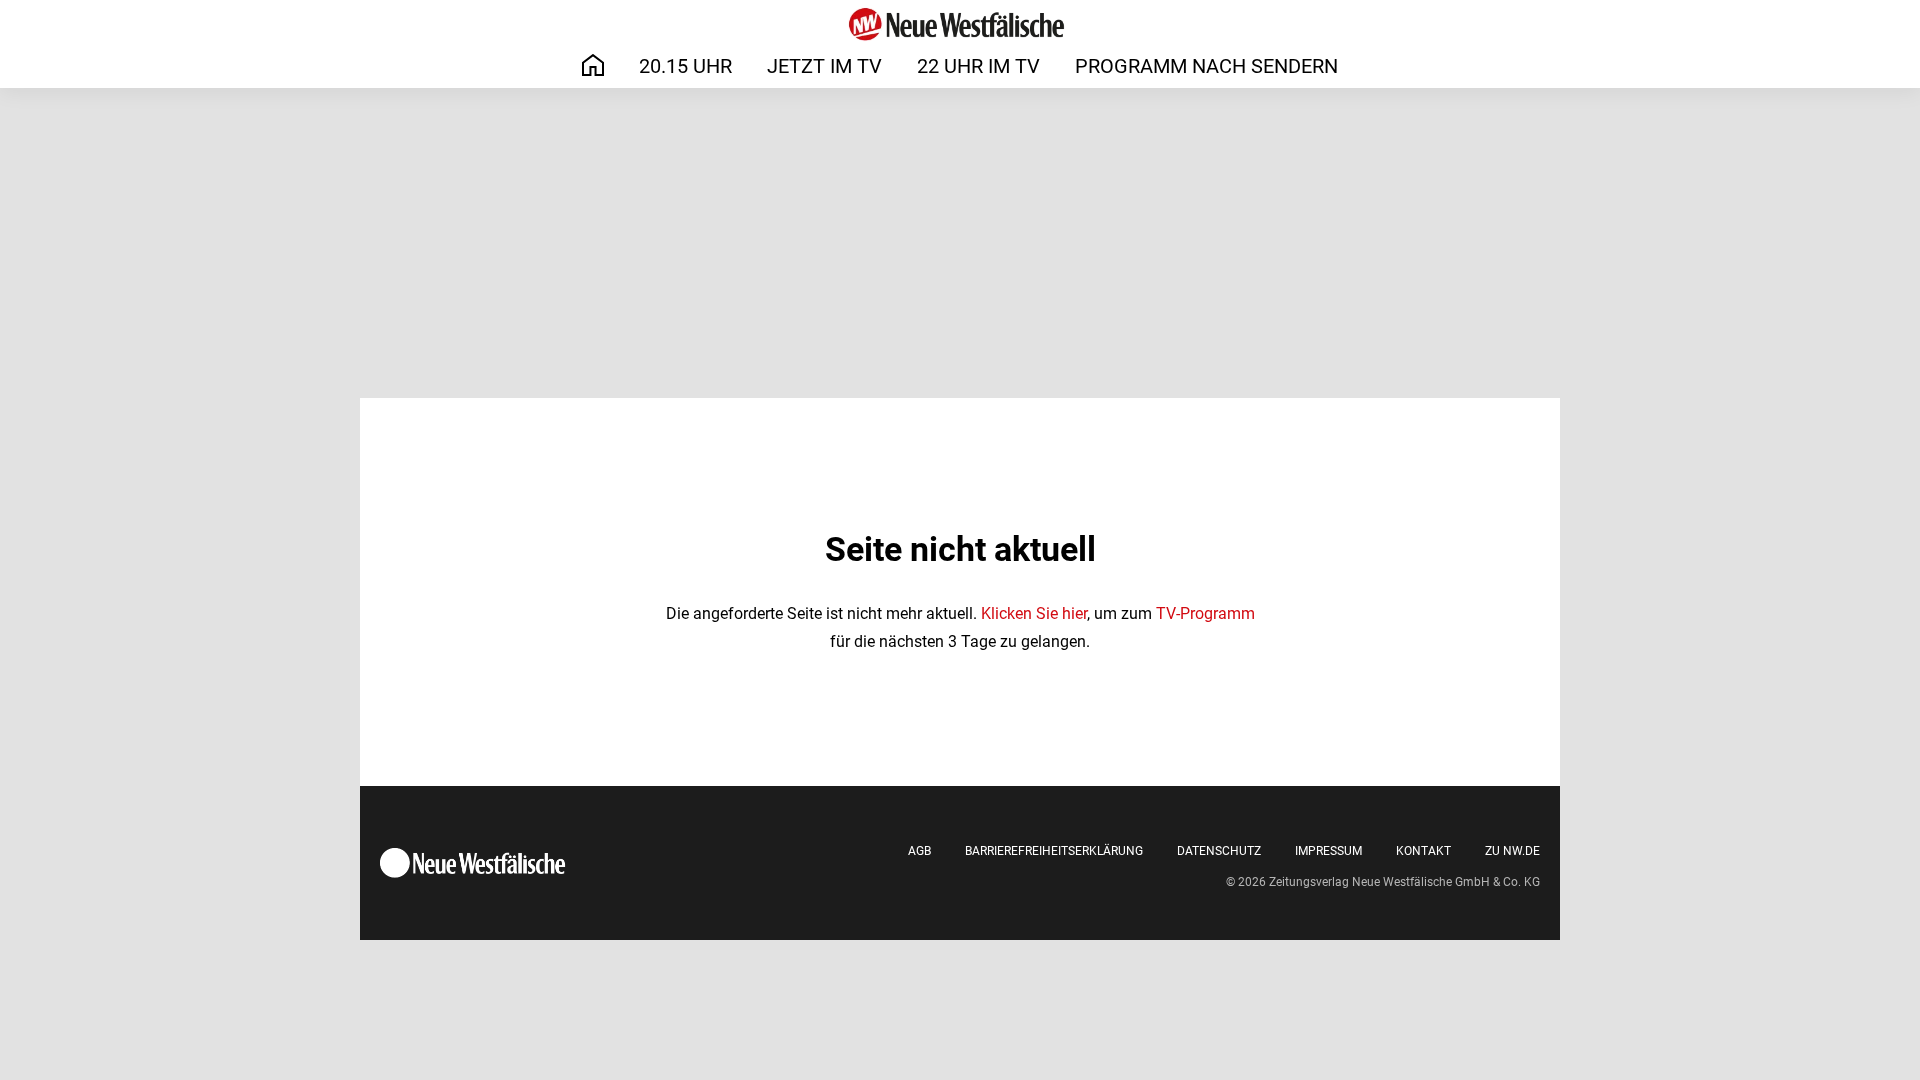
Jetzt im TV (824, 66)
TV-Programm (1205, 613)
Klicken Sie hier (1034, 613)
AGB (919, 851)
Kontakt (1423, 851)
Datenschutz (1219, 851)
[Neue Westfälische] (960, 24)
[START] (593, 65)
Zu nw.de (1512, 851)
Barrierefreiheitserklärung (1054, 851)
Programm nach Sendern (1206, 66)
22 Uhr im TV (978, 66)
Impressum (1328, 851)
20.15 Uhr (685, 66)
